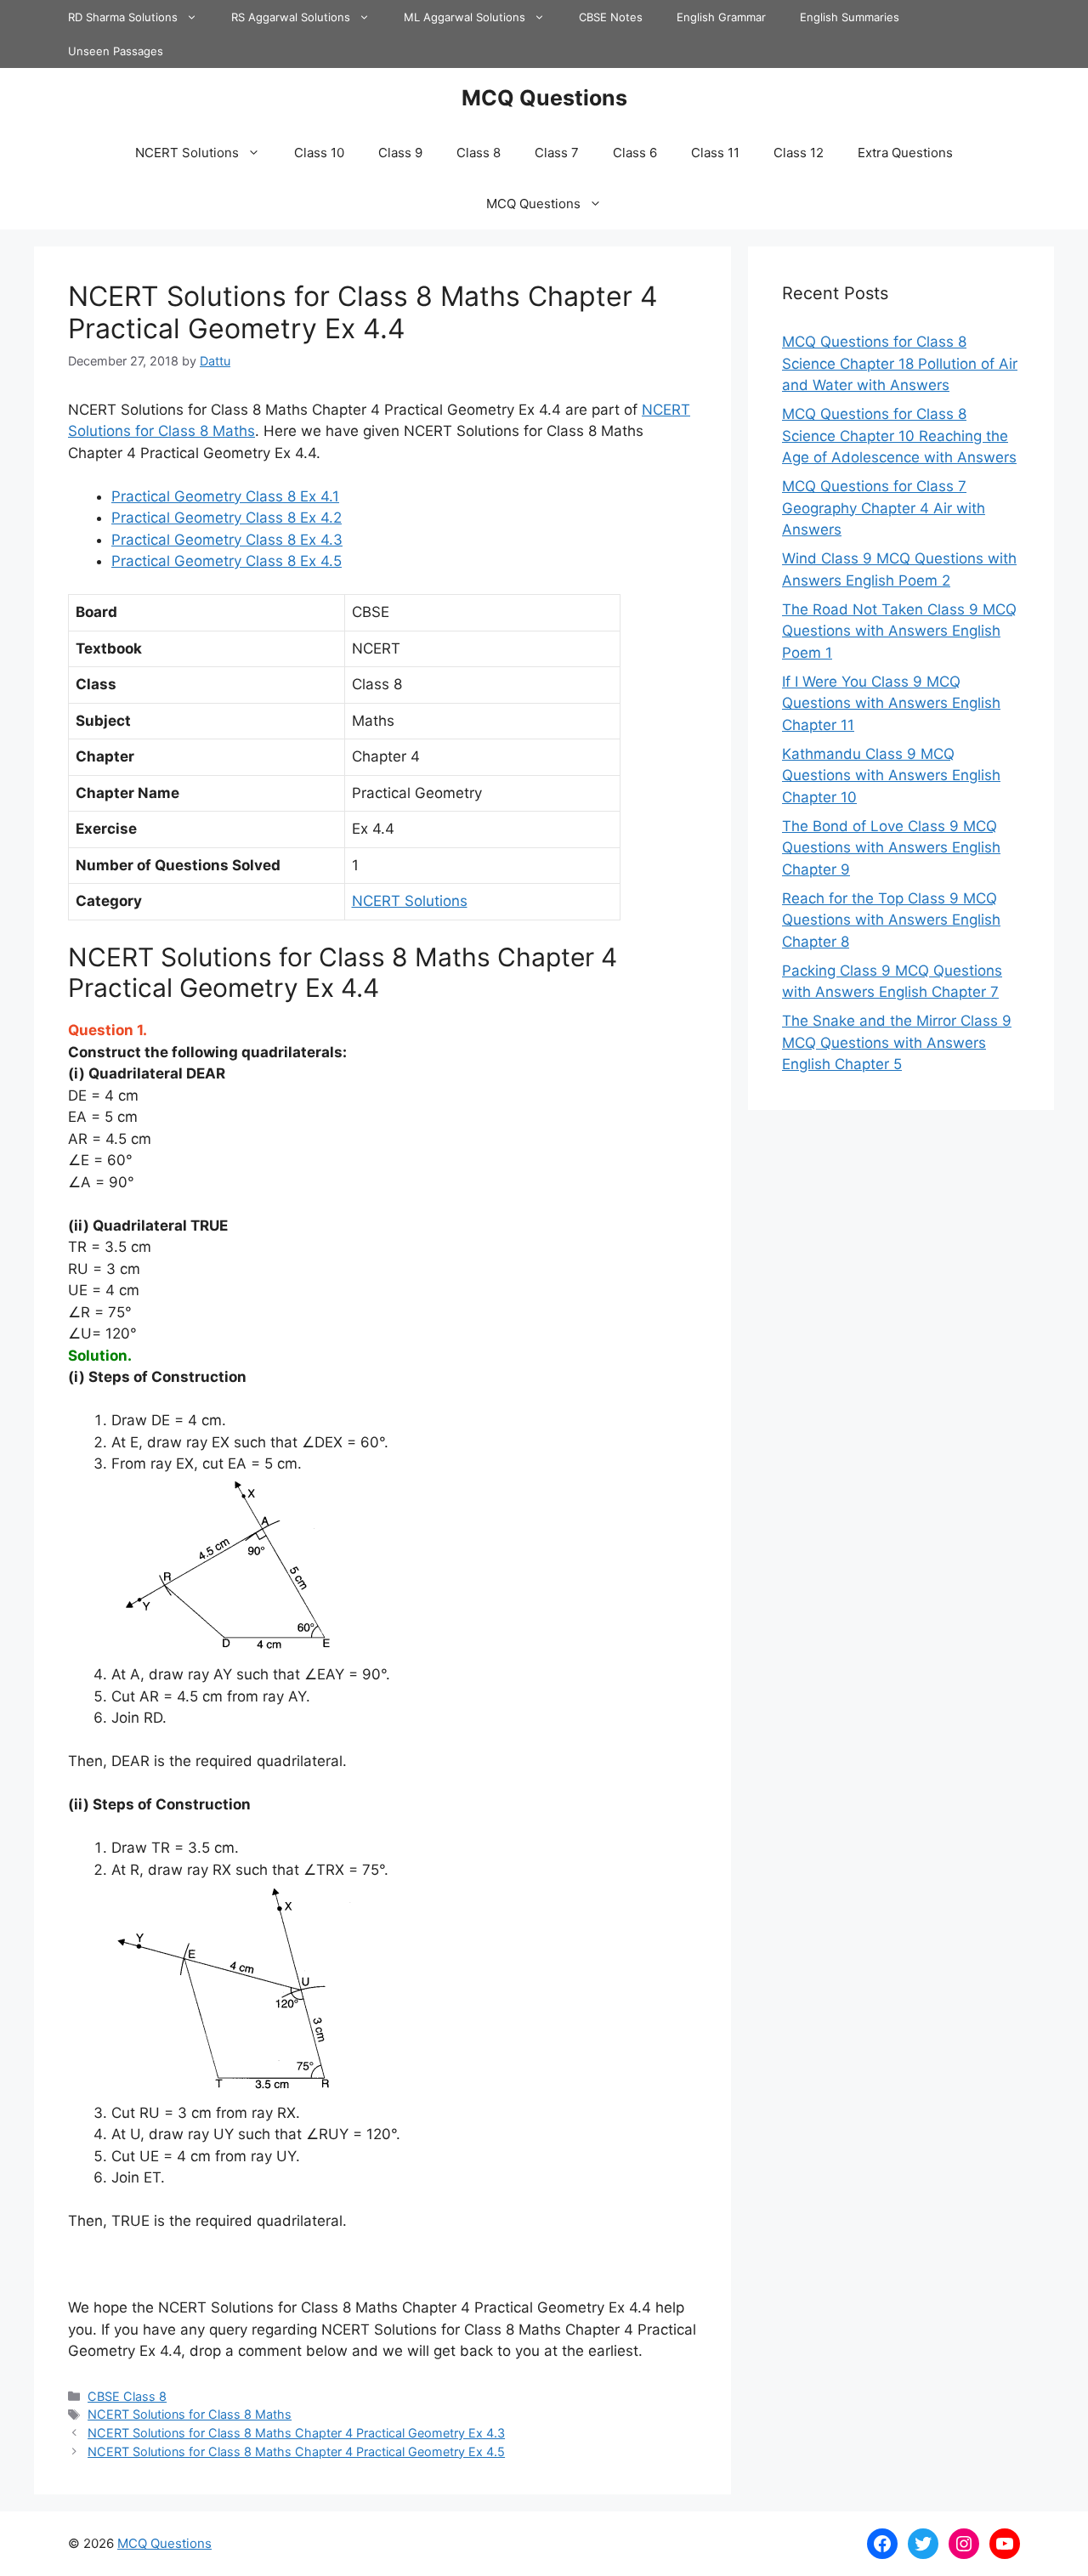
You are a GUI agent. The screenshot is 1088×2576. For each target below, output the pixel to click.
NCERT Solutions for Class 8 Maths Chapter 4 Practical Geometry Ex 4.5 (296, 2451)
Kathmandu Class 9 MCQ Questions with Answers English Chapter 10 (891, 776)
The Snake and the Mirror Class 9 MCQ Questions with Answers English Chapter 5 (897, 1042)
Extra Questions (905, 153)
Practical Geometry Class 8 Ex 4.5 (227, 561)
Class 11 (715, 153)
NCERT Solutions (187, 153)
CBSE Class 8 (127, 2396)
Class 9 (400, 153)
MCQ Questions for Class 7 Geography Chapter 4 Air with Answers (884, 508)
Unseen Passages (116, 51)
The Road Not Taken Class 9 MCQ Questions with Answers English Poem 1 (899, 631)
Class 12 (799, 153)
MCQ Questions (544, 98)
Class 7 (557, 153)
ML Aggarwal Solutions (465, 17)
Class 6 (635, 153)
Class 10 (319, 153)
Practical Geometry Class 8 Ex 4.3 (227, 540)
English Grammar (721, 17)
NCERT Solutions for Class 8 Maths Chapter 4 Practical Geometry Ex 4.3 (296, 2433)
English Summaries (850, 17)
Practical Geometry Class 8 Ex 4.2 (227, 518)
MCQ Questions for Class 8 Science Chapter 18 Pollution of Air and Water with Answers (900, 363)
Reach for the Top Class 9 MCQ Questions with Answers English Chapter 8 (891, 920)
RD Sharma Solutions (123, 17)
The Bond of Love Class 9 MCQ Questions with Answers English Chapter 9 (891, 848)
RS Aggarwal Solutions (291, 17)
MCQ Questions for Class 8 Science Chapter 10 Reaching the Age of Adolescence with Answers (899, 436)
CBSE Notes (611, 17)
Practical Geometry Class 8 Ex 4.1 (225, 496)
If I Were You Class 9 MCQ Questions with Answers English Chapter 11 (891, 703)
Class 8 (479, 153)
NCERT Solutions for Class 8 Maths (190, 2414)
